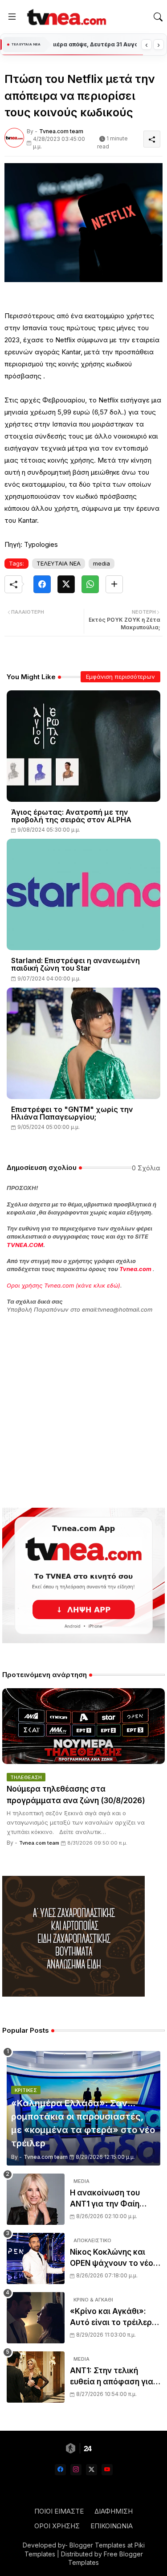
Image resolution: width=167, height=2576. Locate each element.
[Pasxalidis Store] (73, 1994)
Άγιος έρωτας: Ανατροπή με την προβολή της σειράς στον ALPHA (71, 816)
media (102, 563)
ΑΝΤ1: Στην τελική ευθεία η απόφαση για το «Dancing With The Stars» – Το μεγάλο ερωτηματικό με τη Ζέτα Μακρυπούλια (112, 2377)
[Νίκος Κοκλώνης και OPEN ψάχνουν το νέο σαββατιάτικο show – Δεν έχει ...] (36, 2258)
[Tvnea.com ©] (65, 17)
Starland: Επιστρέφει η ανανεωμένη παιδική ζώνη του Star (75, 964)
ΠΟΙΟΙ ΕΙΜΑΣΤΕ (59, 2511)
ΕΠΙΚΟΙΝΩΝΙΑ (112, 2526)
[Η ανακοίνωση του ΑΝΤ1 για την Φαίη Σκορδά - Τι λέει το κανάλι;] (36, 2199)
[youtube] (107, 2470)
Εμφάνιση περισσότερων (120, 677)
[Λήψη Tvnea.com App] (83, 1575)
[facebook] (60, 2470)
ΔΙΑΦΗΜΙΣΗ (114, 2511)
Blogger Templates (98, 2545)
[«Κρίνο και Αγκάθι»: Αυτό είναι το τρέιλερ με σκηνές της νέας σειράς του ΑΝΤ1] (36, 2318)
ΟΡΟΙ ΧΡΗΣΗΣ (57, 2526)
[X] (66, 584)
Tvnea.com (135, 1269)
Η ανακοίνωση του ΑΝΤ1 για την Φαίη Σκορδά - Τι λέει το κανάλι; (106, 2199)
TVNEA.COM (25, 1245)
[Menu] (12, 17)
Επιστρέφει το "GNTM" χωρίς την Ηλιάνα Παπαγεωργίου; (72, 1113)
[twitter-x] (92, 2470)
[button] (158, 17)
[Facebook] (42, 584)
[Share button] (114, 584)
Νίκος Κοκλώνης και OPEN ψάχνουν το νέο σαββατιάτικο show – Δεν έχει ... (112, 2258)
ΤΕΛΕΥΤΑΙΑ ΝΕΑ (59, 563)
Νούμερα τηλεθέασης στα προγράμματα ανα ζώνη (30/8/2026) (76, 1795)
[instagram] (76, 2470)
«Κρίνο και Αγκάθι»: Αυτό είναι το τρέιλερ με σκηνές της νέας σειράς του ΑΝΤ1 (111, 2318)
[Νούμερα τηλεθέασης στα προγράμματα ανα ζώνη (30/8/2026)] (83, 1726)
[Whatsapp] (90, 584)
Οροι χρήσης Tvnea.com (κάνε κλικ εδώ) (63, 1285)
